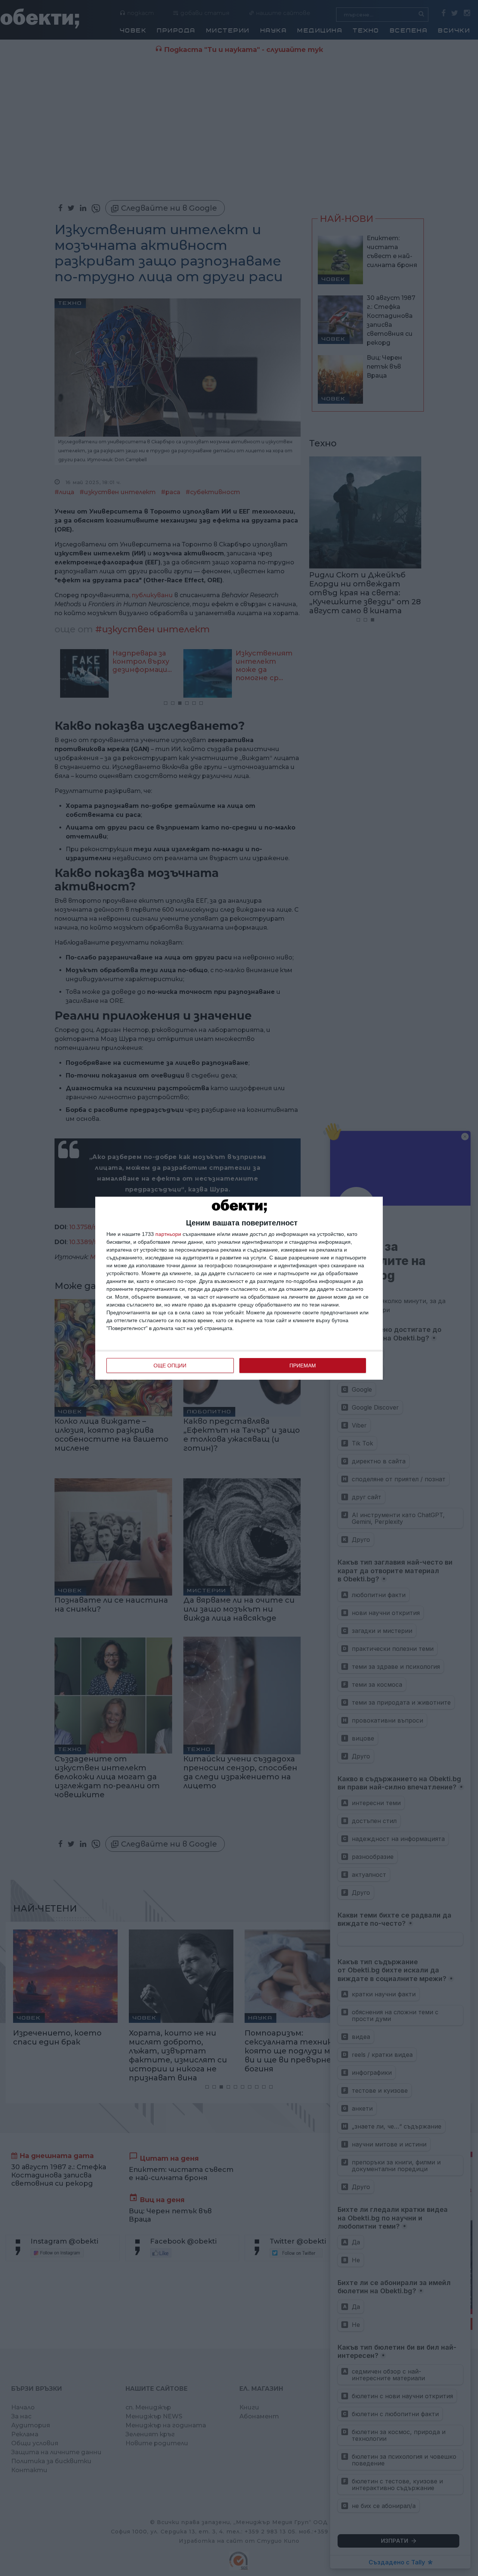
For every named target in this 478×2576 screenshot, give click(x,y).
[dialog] (239, 1288)
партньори (168, 1234)
